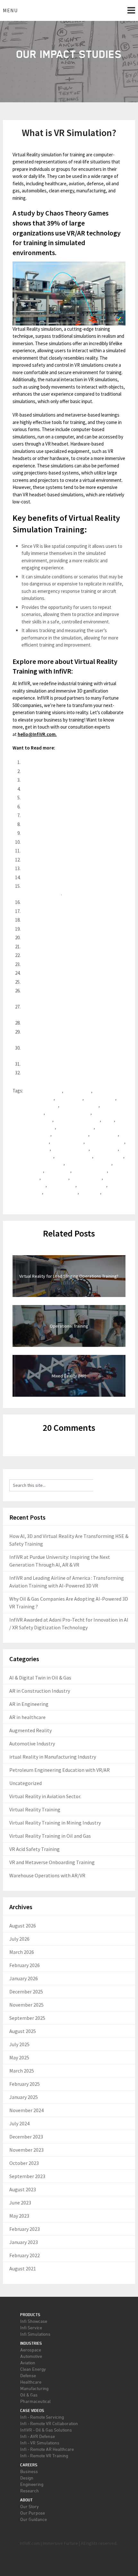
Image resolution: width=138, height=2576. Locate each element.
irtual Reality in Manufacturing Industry (53, 1757)
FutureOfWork (29, 1113)
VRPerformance (62, 1192)
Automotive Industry (32, 1743)
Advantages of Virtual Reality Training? (60, 789)
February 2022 (25, 2255)
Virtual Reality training (89, 1163)
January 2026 (24, 1978)
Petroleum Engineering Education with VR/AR (60, 1770)
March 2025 (22, 2071)
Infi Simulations (35, 2334)
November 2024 (26, 2110)
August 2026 (23, 1926)
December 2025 (26, 1992)
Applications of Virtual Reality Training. (60, 798)
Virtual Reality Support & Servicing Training (65, 842)
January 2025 (24, 2097)
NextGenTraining (71, 1134)
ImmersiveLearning (33, 1120)
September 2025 (27, 2018)
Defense (28, 2375)
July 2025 (19, 2044)
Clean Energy (33, 2369)
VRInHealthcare (30, 1185)
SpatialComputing (32, 1149)
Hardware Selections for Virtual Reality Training (69, 982)
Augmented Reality (30, 1730)
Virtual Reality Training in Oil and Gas (50, 1836)
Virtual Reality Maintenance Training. (58, 807)
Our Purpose (33, 2513)
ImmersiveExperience (69, 1113)
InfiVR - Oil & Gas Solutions (46, 2430)
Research (30, 2491)
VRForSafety (27, 1178)
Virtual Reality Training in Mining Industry (55, 1823)
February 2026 (25, 1965)
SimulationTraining (106, 1141)
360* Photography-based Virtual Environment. (67, 920)
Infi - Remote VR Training (44, 2456)
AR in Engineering (29, 1704)
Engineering (32, 2484)
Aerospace (31, 2350)
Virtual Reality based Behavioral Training (61, 877)
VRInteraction (28, 1192)
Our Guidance (34, 2519)
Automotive (31, 2356)
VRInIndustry (62, 1185)
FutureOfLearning (80, 1105)
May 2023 (19, 2216)
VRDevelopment (91, 1170)
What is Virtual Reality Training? (52, 771)
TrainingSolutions (75, 1156)
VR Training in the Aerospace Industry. (59, 938)
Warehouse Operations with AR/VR (47, 1875)
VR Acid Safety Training (34, 1849)
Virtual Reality (110, 1156)
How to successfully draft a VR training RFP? (66, 1073)
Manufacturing (34, 2388)
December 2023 (26, 2137)
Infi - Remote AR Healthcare (47, 2449)
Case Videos (32, 2410)
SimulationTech (68, 1141)
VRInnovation (93, 1185)
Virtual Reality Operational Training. (56, 824)
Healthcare (31, 2382)
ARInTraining (78, 1091)
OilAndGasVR (105, 1134)
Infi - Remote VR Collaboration (49, 2423)
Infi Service (31, 2328)
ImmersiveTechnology (78, 1120)
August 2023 (23, 2189)
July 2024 (19, 2123)
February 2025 (25, 2084)
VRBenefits (59, 1170)
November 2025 (26, 2005)
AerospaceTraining (43, 1091)
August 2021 (23, 2268)
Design (27, 2478)
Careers (29, 2465)
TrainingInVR (105, 1149)
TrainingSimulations (34, 1156)
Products (30, 2315)
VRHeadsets (56, 1178)
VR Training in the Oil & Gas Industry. (57, 955)
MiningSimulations (32, 1134)
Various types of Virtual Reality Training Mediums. (71, 851)
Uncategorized (26, 1783)
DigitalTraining (101, 1098)
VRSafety (91, 1192)
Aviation (28, 2363)
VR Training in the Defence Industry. (58, 947)
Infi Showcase (34, 2321)
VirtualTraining (29, 1170)
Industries (31, 2343)
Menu (10, 10)
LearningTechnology (34, 1127)
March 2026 (22, 1952)
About (26, 2500)
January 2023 (24, 2242)
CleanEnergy (70, 1098)
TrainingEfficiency (71, 1149)
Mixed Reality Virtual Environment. (56, 902)
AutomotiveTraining (34, 1098)
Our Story (30, 2506)
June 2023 (20, 2203)
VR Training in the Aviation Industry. (57, 929)
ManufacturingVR (76, 1127)
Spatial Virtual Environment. (49, 911)
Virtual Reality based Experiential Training (63, 860)
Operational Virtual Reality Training (56, 868)
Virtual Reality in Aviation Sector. (45, 1796)
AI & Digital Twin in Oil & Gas (40, 1678)
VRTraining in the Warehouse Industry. (60, 964)
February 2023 (25, 2229)
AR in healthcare (27, 1717)
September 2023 (27, 2176)
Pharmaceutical (35, 2401)
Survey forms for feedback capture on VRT (64, 1064)
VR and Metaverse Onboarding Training (52, 1862)
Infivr (109, 1120)
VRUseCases (27, 1199)
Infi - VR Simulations (40, 2443)
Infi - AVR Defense (38, 2436)
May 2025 (19, 2057)
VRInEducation (87, 1178)
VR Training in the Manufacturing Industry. (64, 973)
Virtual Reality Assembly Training (54, 833)
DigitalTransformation (36, 1105)
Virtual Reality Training (35, 1809)
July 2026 (19, 1939)
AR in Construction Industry (40, 1691)
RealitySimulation (31, 1141)
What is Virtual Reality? (44, 762)
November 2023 (26, 2150)
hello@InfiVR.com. (37, 734)
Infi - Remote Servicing (42, 2417)
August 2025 (23, 2031)
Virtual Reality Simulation (39, 1163)
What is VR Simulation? (44, 780)
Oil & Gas (29, 2395)
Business (29, 2471)
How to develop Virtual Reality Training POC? (67, 1023)
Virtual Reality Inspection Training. (56, 815)
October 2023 (24, 2163)
